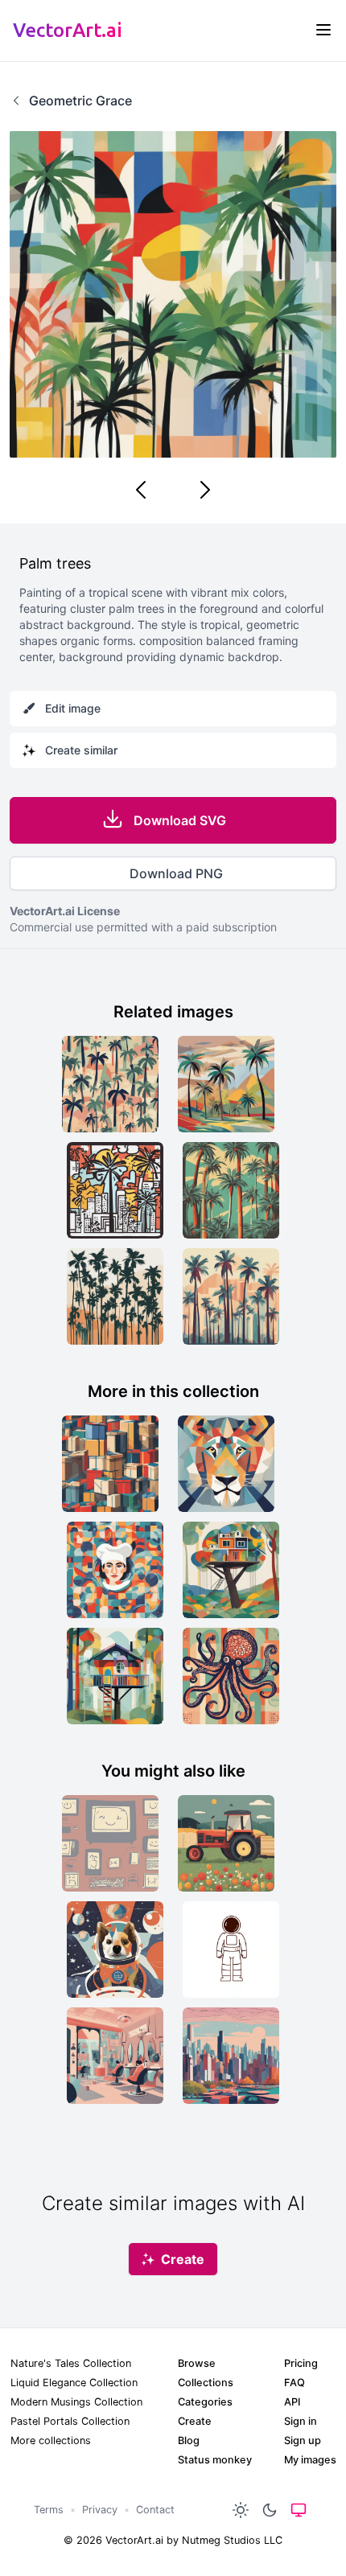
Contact (155, 2510)
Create (195, 2421)
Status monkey (215, 2460)
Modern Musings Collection (76, 2402)
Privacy (100, 2510)
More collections (51, 2440)
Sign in (301, 2421)
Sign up (303, 2440)
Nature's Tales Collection (71, 2363)
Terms (49, 2510)
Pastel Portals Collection (70, 2421)
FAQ (295, 2383)
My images (310, 2460)
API (292, 2402)
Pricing (301, 2363)
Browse (197, 2363)
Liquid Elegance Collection (74, 2383)
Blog (189, 2440)
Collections (206, 2383)
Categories (205, 2402)
